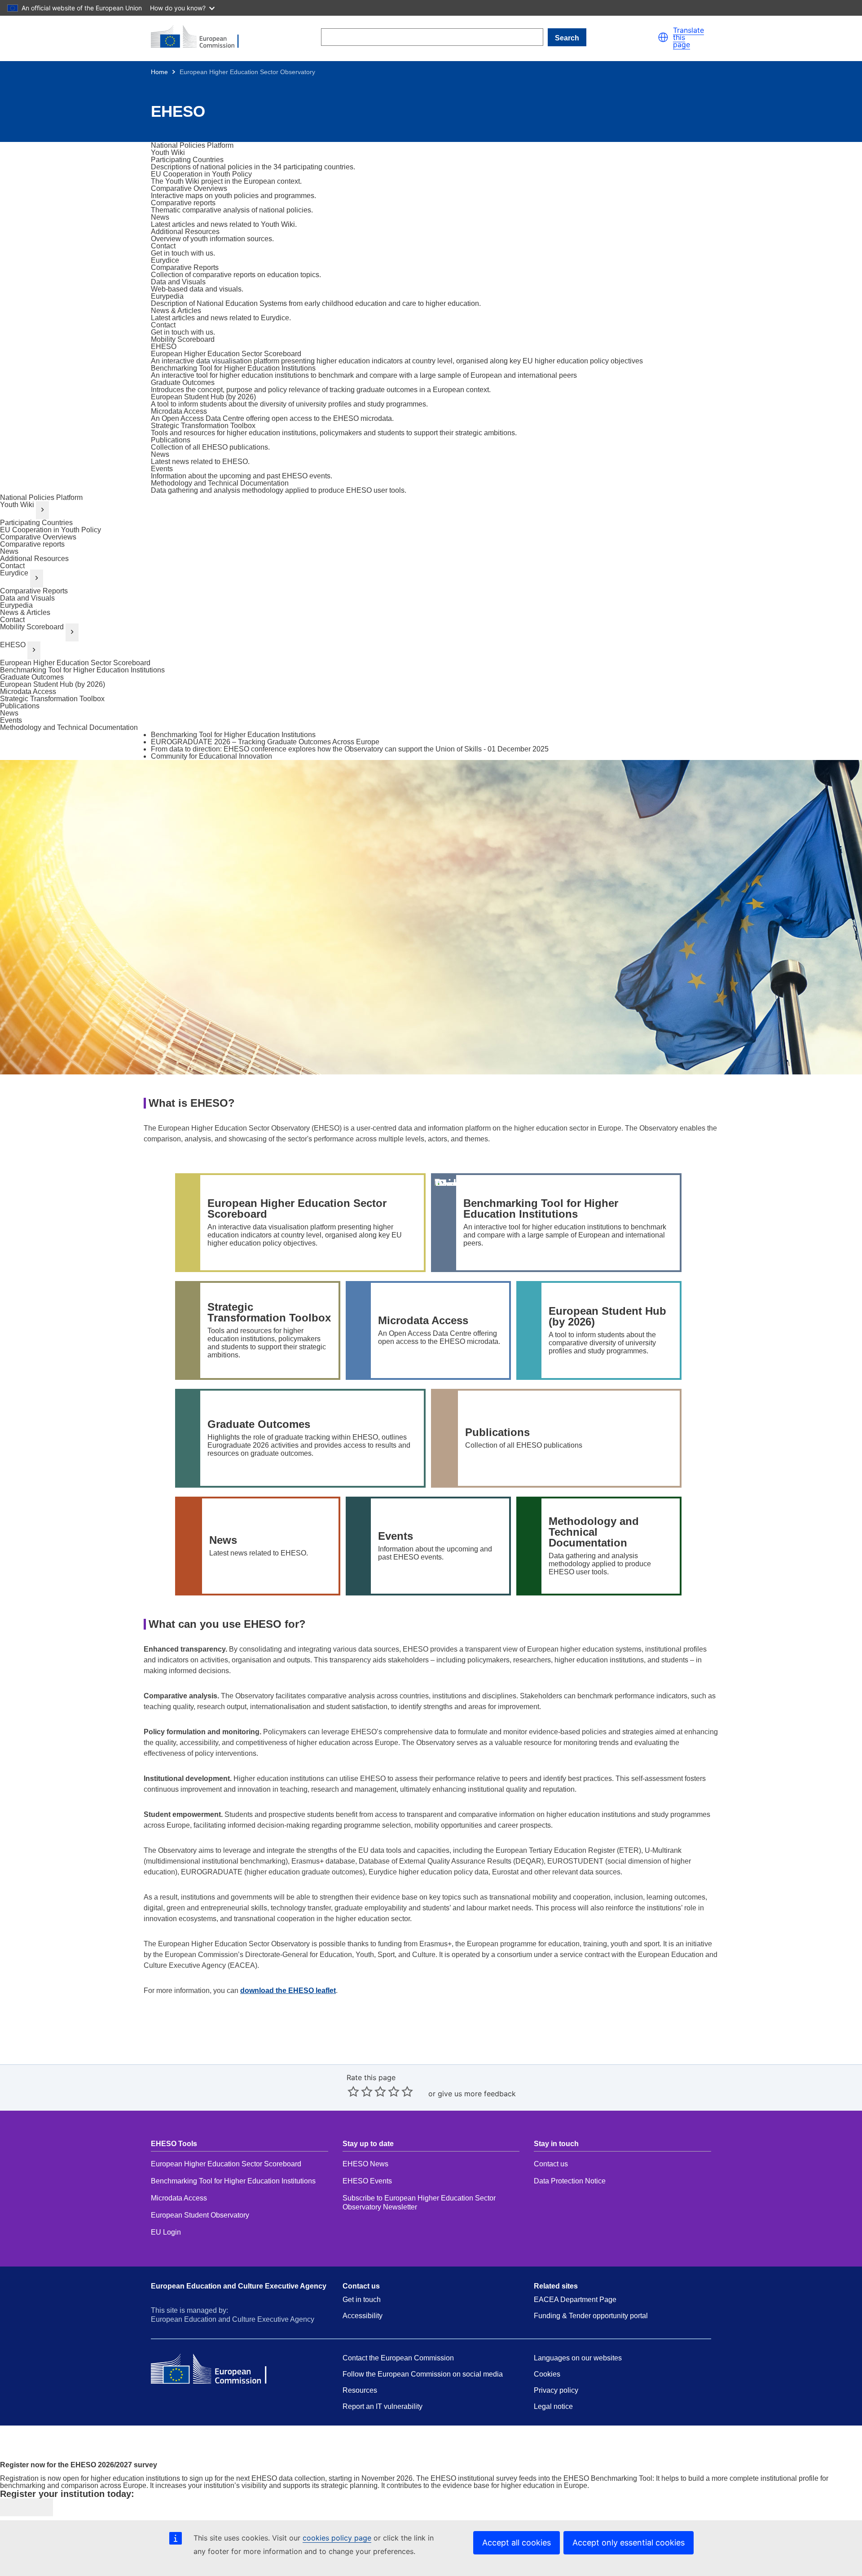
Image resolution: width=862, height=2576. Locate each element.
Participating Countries (36, 523)
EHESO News (365, 2164)
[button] (663, 37)
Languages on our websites (578, 2358)
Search (567, 38)
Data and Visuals (27, 598)
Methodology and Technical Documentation (69, 727)
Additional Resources (34, 559)
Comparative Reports (34, 591)
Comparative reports (32, 544)
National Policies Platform (41, 497)
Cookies (547, 2374)
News (9, 551)
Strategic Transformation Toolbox (52, 699)
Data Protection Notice (571, 2181)
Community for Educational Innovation (211, 756)
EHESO (13, 645)
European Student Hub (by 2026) (53, 684)
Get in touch (362, 2300)
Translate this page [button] (688, 37)
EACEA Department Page (575, 2300)
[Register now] (26, 2507)
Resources (360, 2390)
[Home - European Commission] (200, 37)
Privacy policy (556, 2390)
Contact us (551, 2164)
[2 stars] (360, 2091)
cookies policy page (337, 2538)
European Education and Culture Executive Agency (239, 2286)
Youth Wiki (17, 505)
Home (159, 72)
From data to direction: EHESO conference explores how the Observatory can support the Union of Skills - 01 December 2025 (350, 749)
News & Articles (25, 612)
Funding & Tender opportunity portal (591, 2316)
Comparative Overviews (38, 537)
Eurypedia (16, 605)
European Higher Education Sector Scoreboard (75, 663)
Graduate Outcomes (32, 677)
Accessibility (363, 2316)
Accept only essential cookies (629, 2543)
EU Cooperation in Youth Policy (51, 530)
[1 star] (353, 2091)
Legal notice (553, 2406)
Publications (20, 706)
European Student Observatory (200, 2215)
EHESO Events (367, 2181)
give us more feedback (477, 2094)
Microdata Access (28, 691)
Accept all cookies (517, 2543)
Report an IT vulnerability (383, 2406)
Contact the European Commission (398, 2358)
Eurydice (14, 573)
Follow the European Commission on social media (423, 2374)
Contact (12, 566)
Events (11, 720)
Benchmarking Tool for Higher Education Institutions (82, 670)
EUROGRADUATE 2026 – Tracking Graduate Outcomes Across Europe (265, 742)
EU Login (166, 2232)
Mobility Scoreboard (32, 627)
